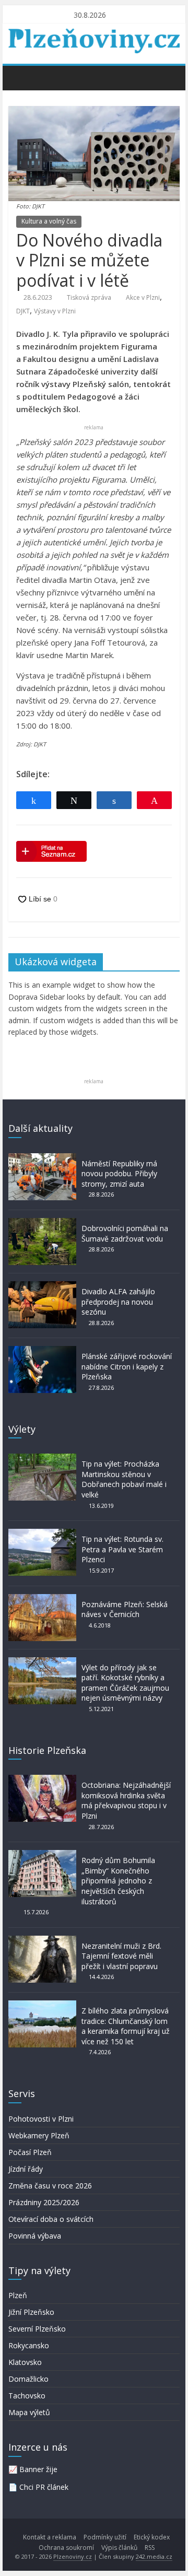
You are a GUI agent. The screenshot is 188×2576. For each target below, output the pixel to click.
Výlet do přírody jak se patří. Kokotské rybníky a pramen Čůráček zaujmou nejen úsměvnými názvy (125, 1683)
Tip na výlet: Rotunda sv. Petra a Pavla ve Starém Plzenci (122, 1549)
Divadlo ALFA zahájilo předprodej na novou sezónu (118, 1302)
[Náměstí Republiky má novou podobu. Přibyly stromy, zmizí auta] (42, 1158)
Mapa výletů (29, 2412)
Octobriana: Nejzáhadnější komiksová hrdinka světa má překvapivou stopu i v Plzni (126, 1800)
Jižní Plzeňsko (31, 2312)
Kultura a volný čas (49, 221)
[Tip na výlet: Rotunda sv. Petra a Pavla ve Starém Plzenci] (42, 1534)
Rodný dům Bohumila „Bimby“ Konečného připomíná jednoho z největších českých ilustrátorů (118, 1881)
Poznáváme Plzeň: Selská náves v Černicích (125, 1609)
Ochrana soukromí (66, 2548)
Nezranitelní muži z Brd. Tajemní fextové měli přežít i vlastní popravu (121, 1956)
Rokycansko (29, 2345)
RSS (150, 2548)
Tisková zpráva (89, 297)
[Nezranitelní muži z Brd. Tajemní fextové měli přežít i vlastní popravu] (42, 1941)
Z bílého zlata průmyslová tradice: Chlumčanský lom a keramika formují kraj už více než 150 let (126, 2026)
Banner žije (38, 2469)
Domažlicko (28, 2379)
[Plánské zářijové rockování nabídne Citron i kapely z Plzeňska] (42, 1351)
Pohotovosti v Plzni (41, 2119)
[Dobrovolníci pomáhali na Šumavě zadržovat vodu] (42, 1223)
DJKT (23, 311)
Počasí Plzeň (30, 2152)
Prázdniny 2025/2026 (44, 2202)
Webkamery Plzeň (39, 2135)
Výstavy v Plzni (55, 311)
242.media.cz (154, 2556)
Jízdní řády (26, 2169)
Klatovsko (25, 2362)
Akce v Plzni (143, 297)
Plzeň (18, 2295)
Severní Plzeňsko (37, 2329)
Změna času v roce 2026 (50, 2186)
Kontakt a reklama (50, 2537)
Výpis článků (119, 2548)
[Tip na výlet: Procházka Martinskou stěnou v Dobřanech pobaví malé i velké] (42, 1459)
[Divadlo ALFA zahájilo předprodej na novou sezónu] (42, 1286)
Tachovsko (27, 2396)
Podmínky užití (105, 2537)
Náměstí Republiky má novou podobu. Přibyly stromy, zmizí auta (119, 1174)
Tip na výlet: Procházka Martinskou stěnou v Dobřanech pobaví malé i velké (124, 1479)
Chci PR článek (44, 2487)
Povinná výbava (35, 2236)
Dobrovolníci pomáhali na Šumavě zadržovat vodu (125, 1233)
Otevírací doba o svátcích (51, 2219)
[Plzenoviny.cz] (19, 77)
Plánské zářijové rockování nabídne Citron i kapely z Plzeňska (127, 1366)
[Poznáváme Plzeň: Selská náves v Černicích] (42, 1599)
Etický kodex (152, 2537)
